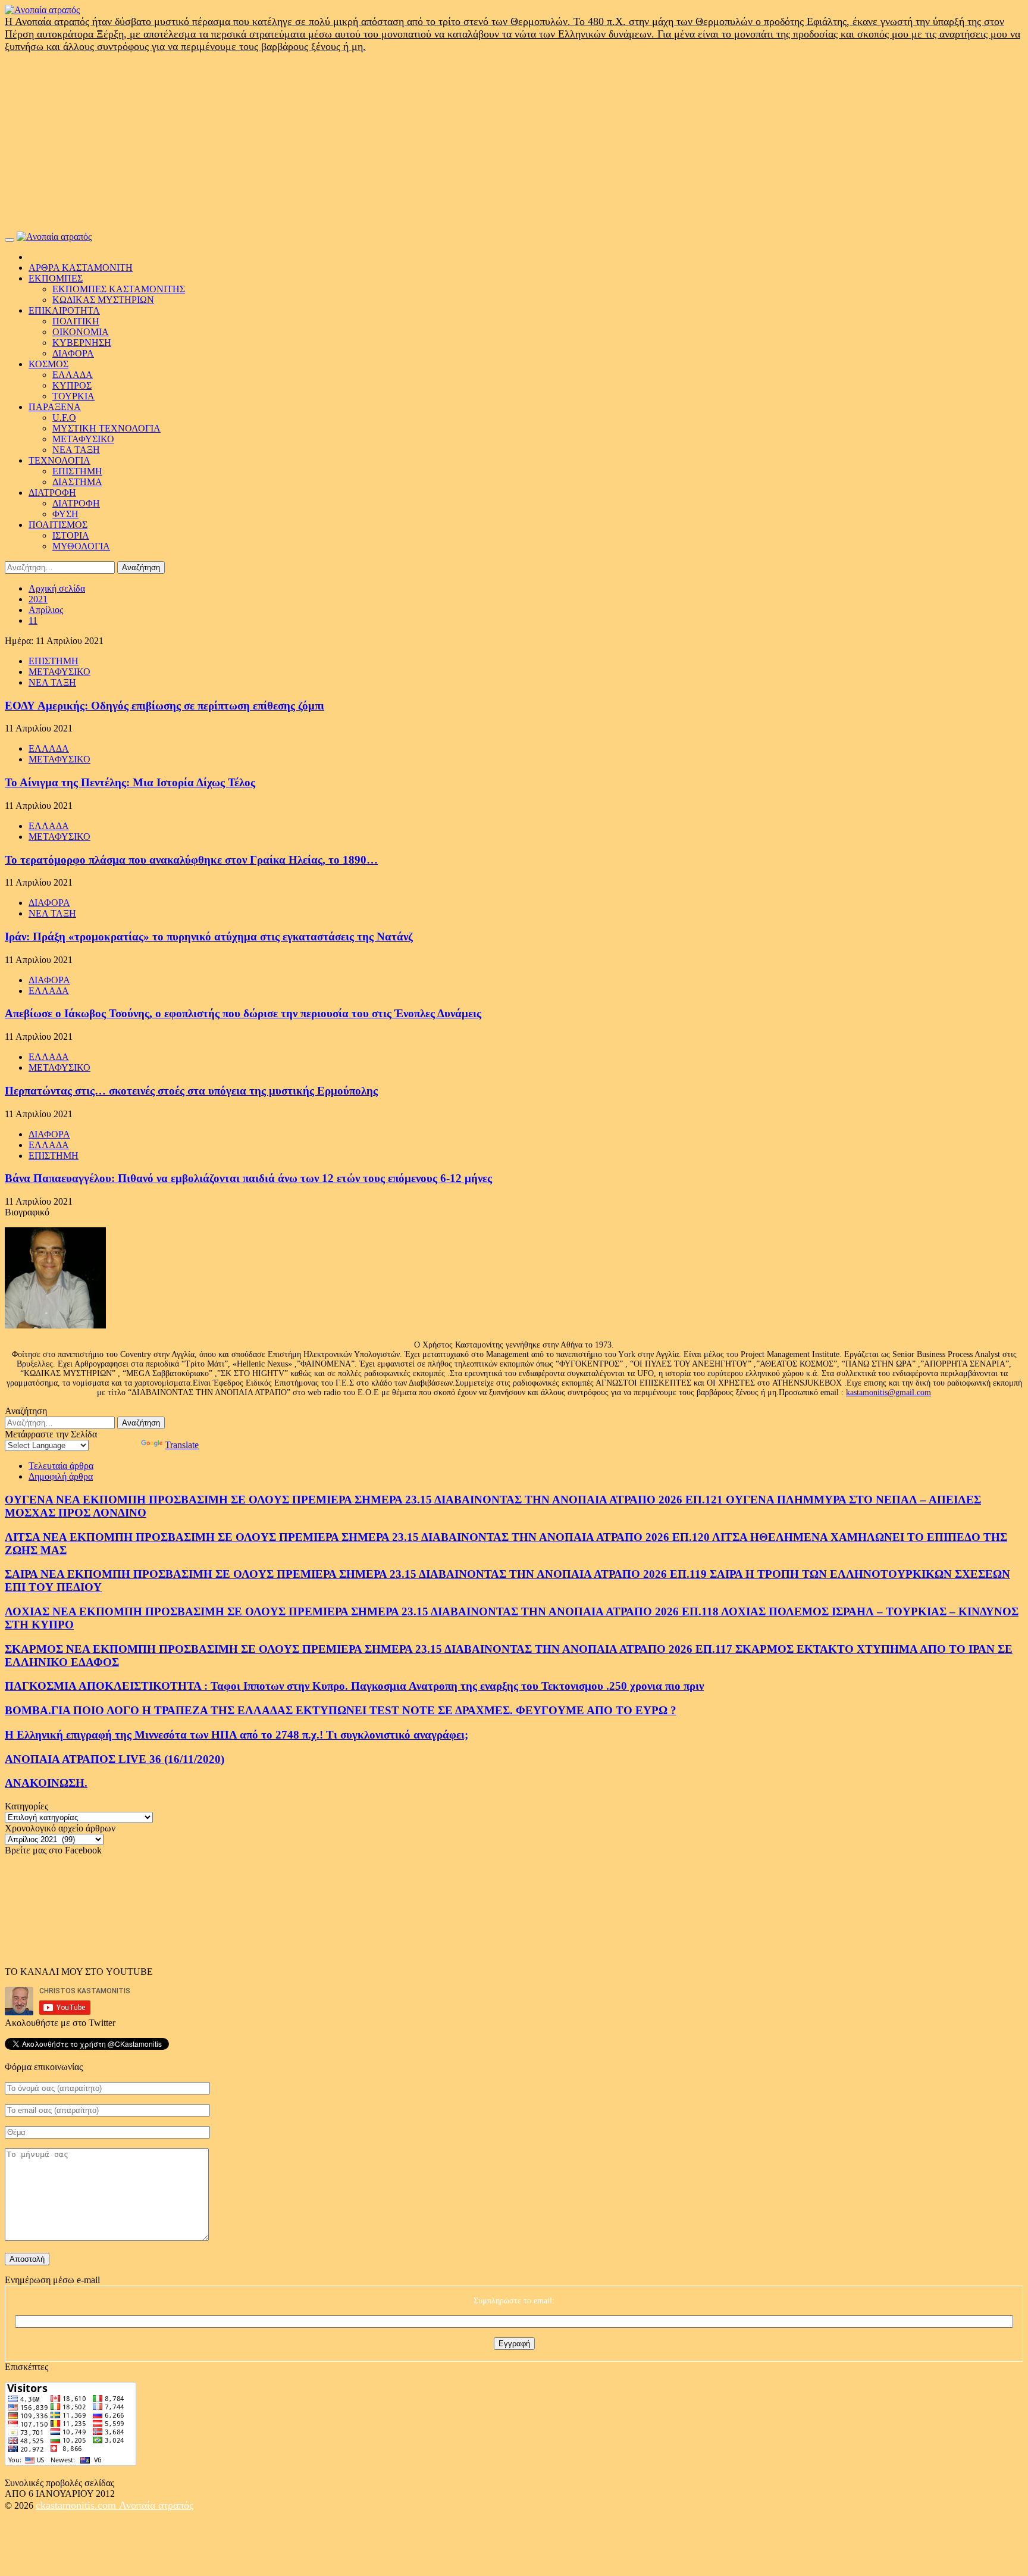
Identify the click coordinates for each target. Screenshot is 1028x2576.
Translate (182, 1445)
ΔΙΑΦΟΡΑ (73, 353)
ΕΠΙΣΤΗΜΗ (77, 471)
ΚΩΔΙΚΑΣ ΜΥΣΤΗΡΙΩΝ (103, 300)
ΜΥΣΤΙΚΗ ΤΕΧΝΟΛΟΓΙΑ (106, 428)
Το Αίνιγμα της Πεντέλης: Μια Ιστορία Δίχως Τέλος (130, 782)
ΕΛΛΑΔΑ (73, 375)
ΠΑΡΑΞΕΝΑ (55, 407)
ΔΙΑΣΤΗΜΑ (77, 482)
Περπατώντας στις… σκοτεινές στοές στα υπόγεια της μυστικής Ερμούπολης (191, 1091)
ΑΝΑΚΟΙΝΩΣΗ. (46, 1783)
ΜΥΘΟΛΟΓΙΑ (81, 546)
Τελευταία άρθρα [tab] (61, 1466)
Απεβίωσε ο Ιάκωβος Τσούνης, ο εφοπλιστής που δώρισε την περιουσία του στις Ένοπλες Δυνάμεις (243, 1013)
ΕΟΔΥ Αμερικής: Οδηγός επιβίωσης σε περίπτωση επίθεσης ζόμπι (164, 706)
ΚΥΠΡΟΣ (72, 385)
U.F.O (64, 418)
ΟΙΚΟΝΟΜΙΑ (81, 332)
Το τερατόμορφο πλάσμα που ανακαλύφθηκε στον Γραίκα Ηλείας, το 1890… (191, 860)
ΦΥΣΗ (65, 514)
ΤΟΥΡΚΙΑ (73, 396)
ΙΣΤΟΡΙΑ (71, 535)
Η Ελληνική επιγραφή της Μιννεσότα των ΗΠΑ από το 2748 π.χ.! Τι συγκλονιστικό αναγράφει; (236, 1735)
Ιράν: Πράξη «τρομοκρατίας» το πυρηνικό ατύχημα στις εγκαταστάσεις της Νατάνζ (209, 937)
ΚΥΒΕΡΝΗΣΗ (82, 343)
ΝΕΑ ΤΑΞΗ (76, 450)
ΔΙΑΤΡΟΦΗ (52, 493)
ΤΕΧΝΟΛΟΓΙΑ (59, 460)
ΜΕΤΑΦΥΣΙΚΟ (83, 439)
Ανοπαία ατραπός (156, 2505)
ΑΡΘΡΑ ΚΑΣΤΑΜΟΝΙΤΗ (81, 268)
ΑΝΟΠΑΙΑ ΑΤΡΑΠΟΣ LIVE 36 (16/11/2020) (115, 1759)
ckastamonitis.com (77, 2505)
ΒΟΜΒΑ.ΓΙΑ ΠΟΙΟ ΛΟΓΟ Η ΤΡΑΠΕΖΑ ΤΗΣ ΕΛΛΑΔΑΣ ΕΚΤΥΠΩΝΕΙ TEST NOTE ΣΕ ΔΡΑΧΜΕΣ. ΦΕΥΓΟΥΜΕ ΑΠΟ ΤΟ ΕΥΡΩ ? (341, 1710)
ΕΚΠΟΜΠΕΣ (56, 278)
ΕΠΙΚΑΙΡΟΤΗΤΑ (64, 310)
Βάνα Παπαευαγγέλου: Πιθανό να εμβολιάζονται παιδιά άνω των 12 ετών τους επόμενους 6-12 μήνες (248, 1178)
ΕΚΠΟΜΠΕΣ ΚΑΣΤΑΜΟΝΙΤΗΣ (119, 289)
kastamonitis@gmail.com (888, 1392)
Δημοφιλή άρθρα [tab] (61, 1476)
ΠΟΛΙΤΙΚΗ (76, 321)
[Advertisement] (514, 142)
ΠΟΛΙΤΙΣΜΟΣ (58, 525)
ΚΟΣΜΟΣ (48, 364)
